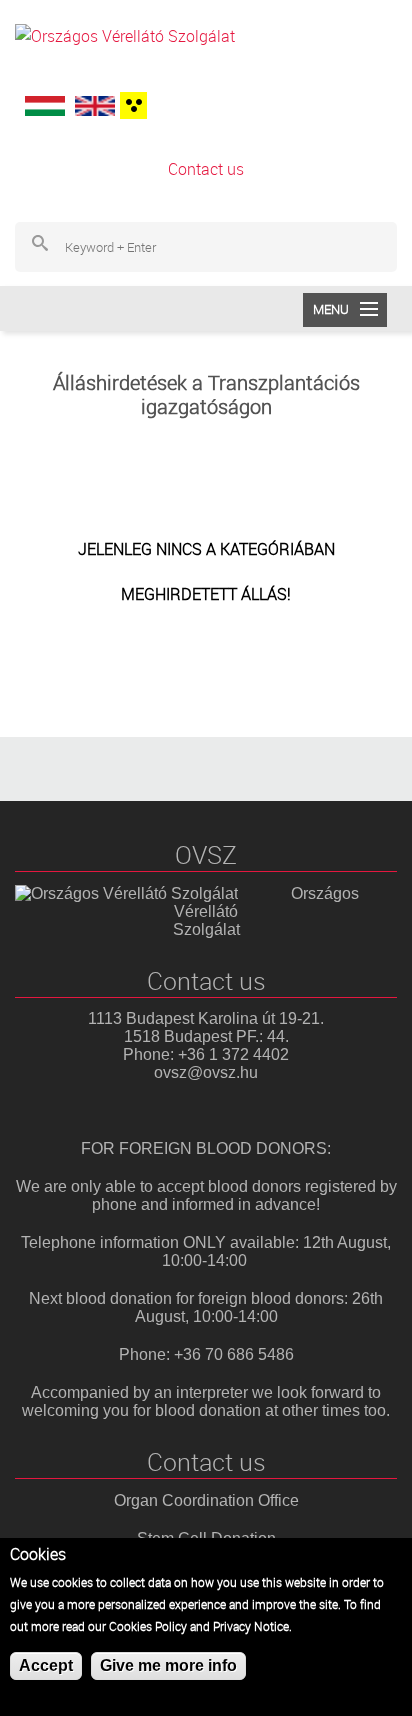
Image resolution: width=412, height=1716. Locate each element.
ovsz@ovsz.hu (206, 1072)
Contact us (206, 169)
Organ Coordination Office (206, 1500)
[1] (131, 105)
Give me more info (168, 1665)
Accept (46, 1665)
